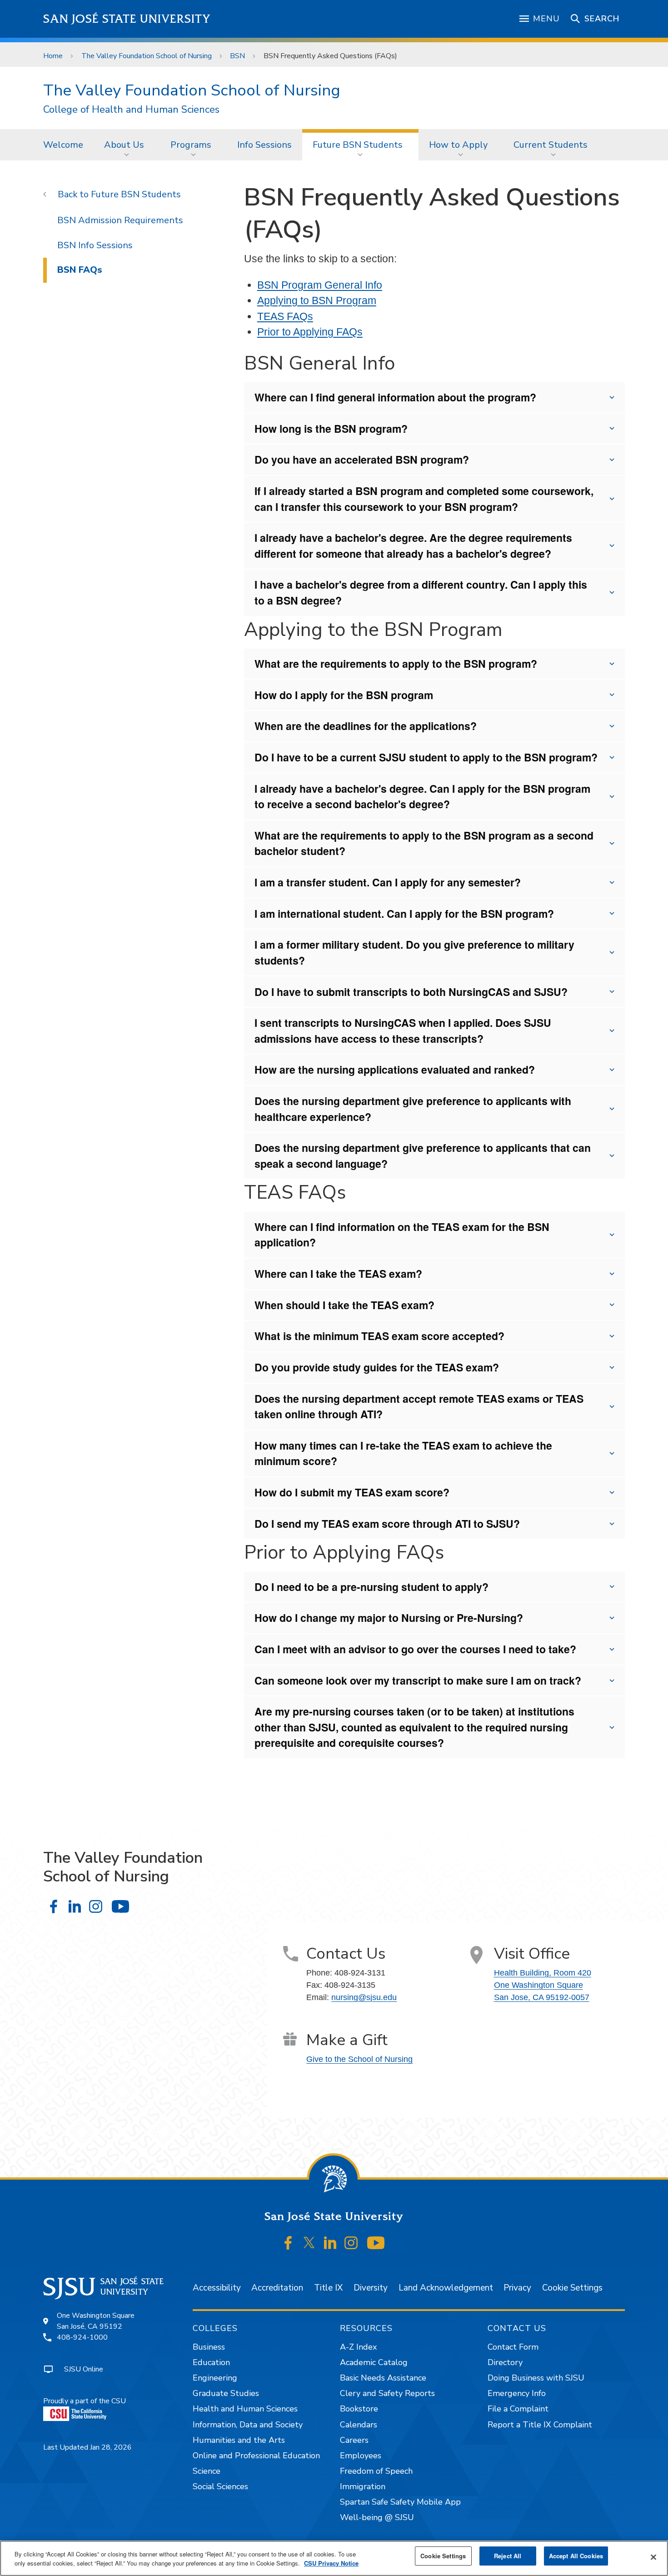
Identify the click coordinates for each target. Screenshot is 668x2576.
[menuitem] (63, 145)
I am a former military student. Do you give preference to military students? (414, 952)
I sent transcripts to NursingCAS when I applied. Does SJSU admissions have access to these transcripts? (403, 1030)
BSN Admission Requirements (120, 220)
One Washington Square (538, 1985)
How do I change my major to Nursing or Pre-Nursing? (389, 1618)
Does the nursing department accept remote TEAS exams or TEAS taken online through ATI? (419, 1406)
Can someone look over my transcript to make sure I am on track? (418, 1680)
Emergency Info (517, 2393)
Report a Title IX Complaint (540, 2425)
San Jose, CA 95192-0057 (542, 1997)
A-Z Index (358, 2347)
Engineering (215, 2378)
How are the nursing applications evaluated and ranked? (395, 1069)
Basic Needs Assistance (383, 2378)
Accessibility (217, 2288)
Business (209, 2347)
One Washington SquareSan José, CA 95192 (96, 2321)
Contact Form (513, 2347)
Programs (191, 145)
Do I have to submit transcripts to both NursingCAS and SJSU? (411, 992)
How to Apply (458, 145)
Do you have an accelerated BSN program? (362, 459)
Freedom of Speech (376, 2471)
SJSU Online (84, 2369)
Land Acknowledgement (446, 2288)
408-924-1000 (82, 2337)
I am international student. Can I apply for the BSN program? (404, 913)
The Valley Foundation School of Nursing (147, 56)
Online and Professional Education (256, 2456)
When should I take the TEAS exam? (344, 1305)
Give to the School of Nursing (359, 2059)
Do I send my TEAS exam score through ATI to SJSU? (387, 1523)
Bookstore (359, 2409)
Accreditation (277, 2288)
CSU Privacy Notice (331, 2563)
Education (211, 2362)
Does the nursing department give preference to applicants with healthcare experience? (413, 1109)
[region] (334, 2558)
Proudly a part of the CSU (85, 2401)
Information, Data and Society (248, 2425)
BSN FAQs (80, 270)
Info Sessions (264, 145)
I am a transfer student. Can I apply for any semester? (388, 882)
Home (53, 56)
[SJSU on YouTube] (376, 2243)
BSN (237, 56)
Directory (505, 2362)
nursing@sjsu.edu (364, 1997)
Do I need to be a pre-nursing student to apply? (371, 1587)
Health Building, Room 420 (543, 1973)
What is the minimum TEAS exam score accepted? (379, 1336)
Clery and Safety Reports (387, 2393)
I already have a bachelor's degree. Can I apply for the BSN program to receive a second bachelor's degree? (422, 796)
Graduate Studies (226, 2393)
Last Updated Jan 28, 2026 (87, 2447)
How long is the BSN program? (331, 428)
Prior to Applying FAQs (310, 332)
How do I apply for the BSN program (344, 695)
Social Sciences (220, 2486)
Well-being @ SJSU (377, 2517)
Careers (354, 2440)
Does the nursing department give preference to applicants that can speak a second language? (423, 1155)
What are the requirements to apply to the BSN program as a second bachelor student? (424, 843)
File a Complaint (518, 2409)
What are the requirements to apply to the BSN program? (396, 663)
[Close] (653, 2557)
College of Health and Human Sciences (131, 110)
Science (207, 2471)
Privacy (517, 2288)
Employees (361, 2456)
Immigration (363, 2486)
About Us (124, 145)
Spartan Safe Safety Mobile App (400, 2502)
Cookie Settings (572, 2288)
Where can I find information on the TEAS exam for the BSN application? (402, 1235)
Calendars (359, 2425)
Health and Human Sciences (245, 2409)
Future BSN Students (358, 145)
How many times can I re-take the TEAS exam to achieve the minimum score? (403, 1453)
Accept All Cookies (576, 2556)
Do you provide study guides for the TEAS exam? (377, 1367)
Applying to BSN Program (317, 300)
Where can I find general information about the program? (395, 397)
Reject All (508, 2556)
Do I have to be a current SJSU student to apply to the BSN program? (426, 757)
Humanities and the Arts (239, 2440)
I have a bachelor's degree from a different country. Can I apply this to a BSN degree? (421, 592)
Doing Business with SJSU (536, 2378)
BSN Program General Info (320, 285)
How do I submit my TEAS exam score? (352, 1492)
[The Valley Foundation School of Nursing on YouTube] (120, 1907)
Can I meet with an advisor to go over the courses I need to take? (415, 1649)
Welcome (63, 145)
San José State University (127, 19)
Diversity (371, 2288)
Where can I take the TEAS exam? (338, 1273)
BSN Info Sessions (95, 245)
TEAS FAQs (285, 316)
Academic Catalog (374, 2362)
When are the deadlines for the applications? (366, 726)
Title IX (328, 2288)
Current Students (551, 145)
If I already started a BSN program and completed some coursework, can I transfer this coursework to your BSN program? (424, 499)
